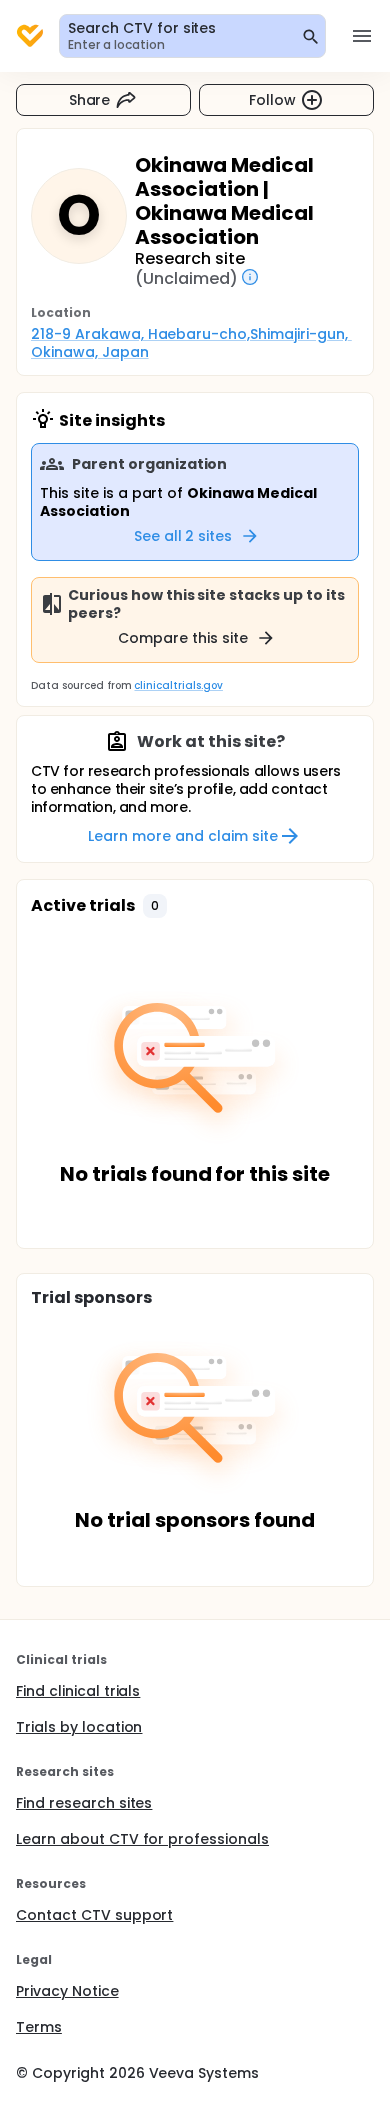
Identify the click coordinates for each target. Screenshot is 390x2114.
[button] (155, 906)
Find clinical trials (78, 1691)
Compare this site (183, 638)
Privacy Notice (67, 1991)
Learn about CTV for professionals (142, 1839)
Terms (39, 2027)
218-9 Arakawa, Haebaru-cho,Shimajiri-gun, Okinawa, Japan (191, 343)
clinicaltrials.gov (178, 685)
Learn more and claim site (182, 836)
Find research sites (84, 1803)
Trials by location (79, 1727)
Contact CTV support (94, 1915)
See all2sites (183, 536)
